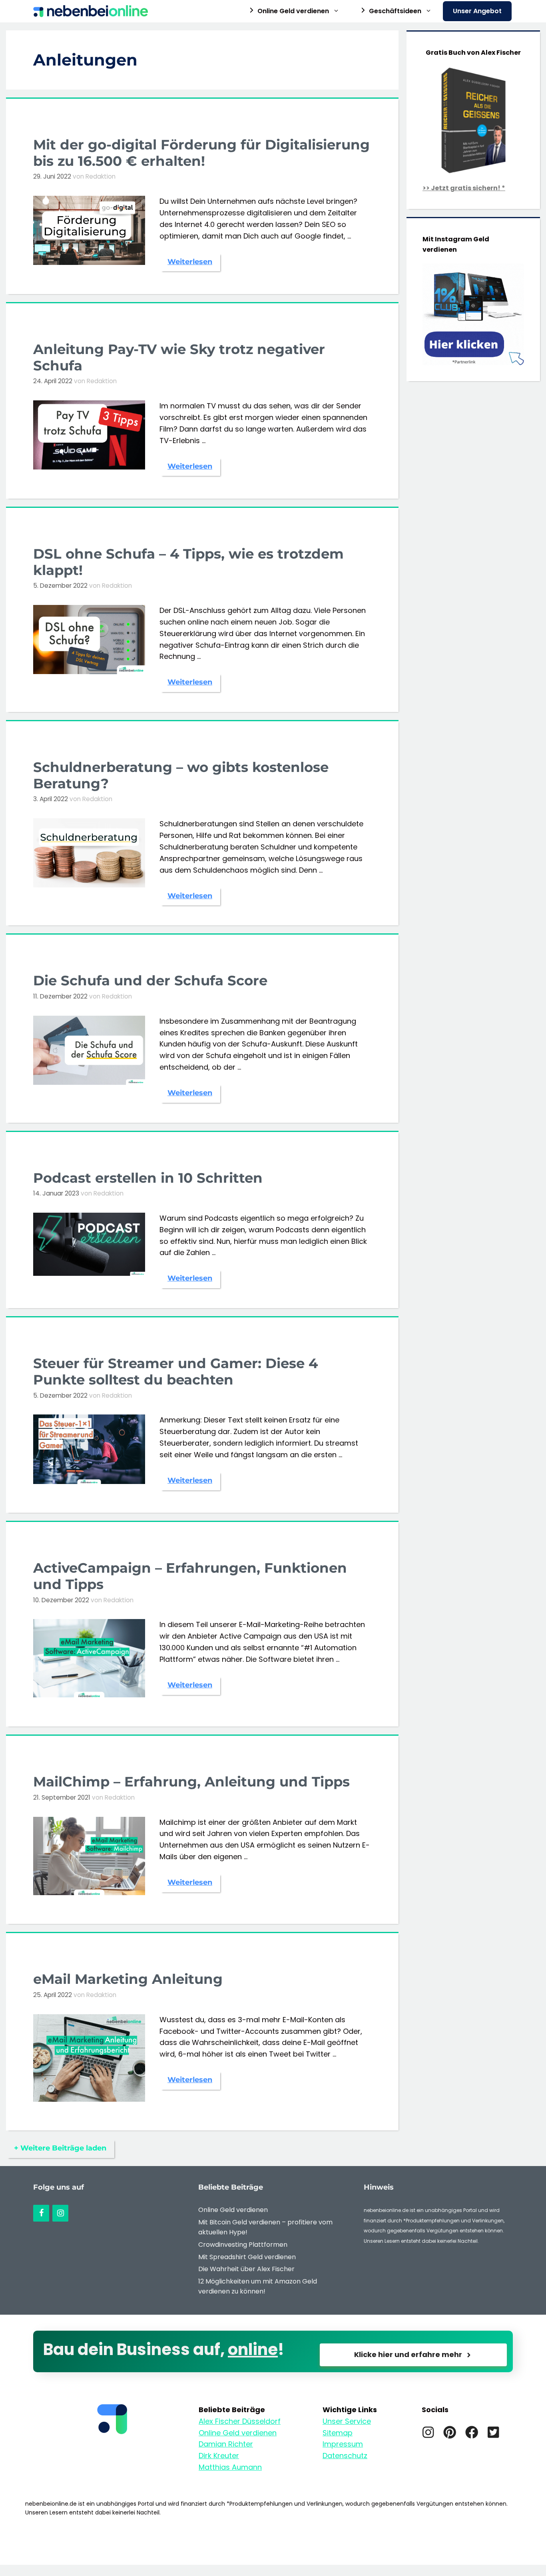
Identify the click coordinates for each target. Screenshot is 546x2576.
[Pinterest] (450, 2432)
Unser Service (347, 2421)
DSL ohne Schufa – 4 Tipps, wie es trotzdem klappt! (188, 562)
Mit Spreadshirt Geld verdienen (247, 2257)
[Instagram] (60, 2213)
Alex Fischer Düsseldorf (240, 2421)
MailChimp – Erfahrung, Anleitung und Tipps (191, 1782)
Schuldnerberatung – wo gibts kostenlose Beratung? (181, 775)
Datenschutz (345, 2456)
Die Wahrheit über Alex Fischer (246, 2269)
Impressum (343, 2444)
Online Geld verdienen (233, 2210)
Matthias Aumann (230, 2467)
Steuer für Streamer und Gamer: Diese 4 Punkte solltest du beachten (175, 1372)
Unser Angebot (477, 11)
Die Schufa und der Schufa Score (150, 981)
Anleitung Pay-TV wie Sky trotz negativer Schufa (179, 357)
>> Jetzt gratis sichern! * (464, 188)
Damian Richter (226, 2444)
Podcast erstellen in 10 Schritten (148, 1178)
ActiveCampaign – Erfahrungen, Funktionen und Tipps (190, 1576)
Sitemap (338, 2433)
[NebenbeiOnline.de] (93, 11)
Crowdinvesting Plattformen (243, 2245)
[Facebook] (41, 2213)
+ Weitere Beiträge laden (60, 2148)
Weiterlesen (190, 262)
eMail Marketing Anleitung (128, 1979)
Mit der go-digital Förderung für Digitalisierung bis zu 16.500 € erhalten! (201, 153)
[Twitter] (493, 2432)
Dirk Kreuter (219, 2456)
